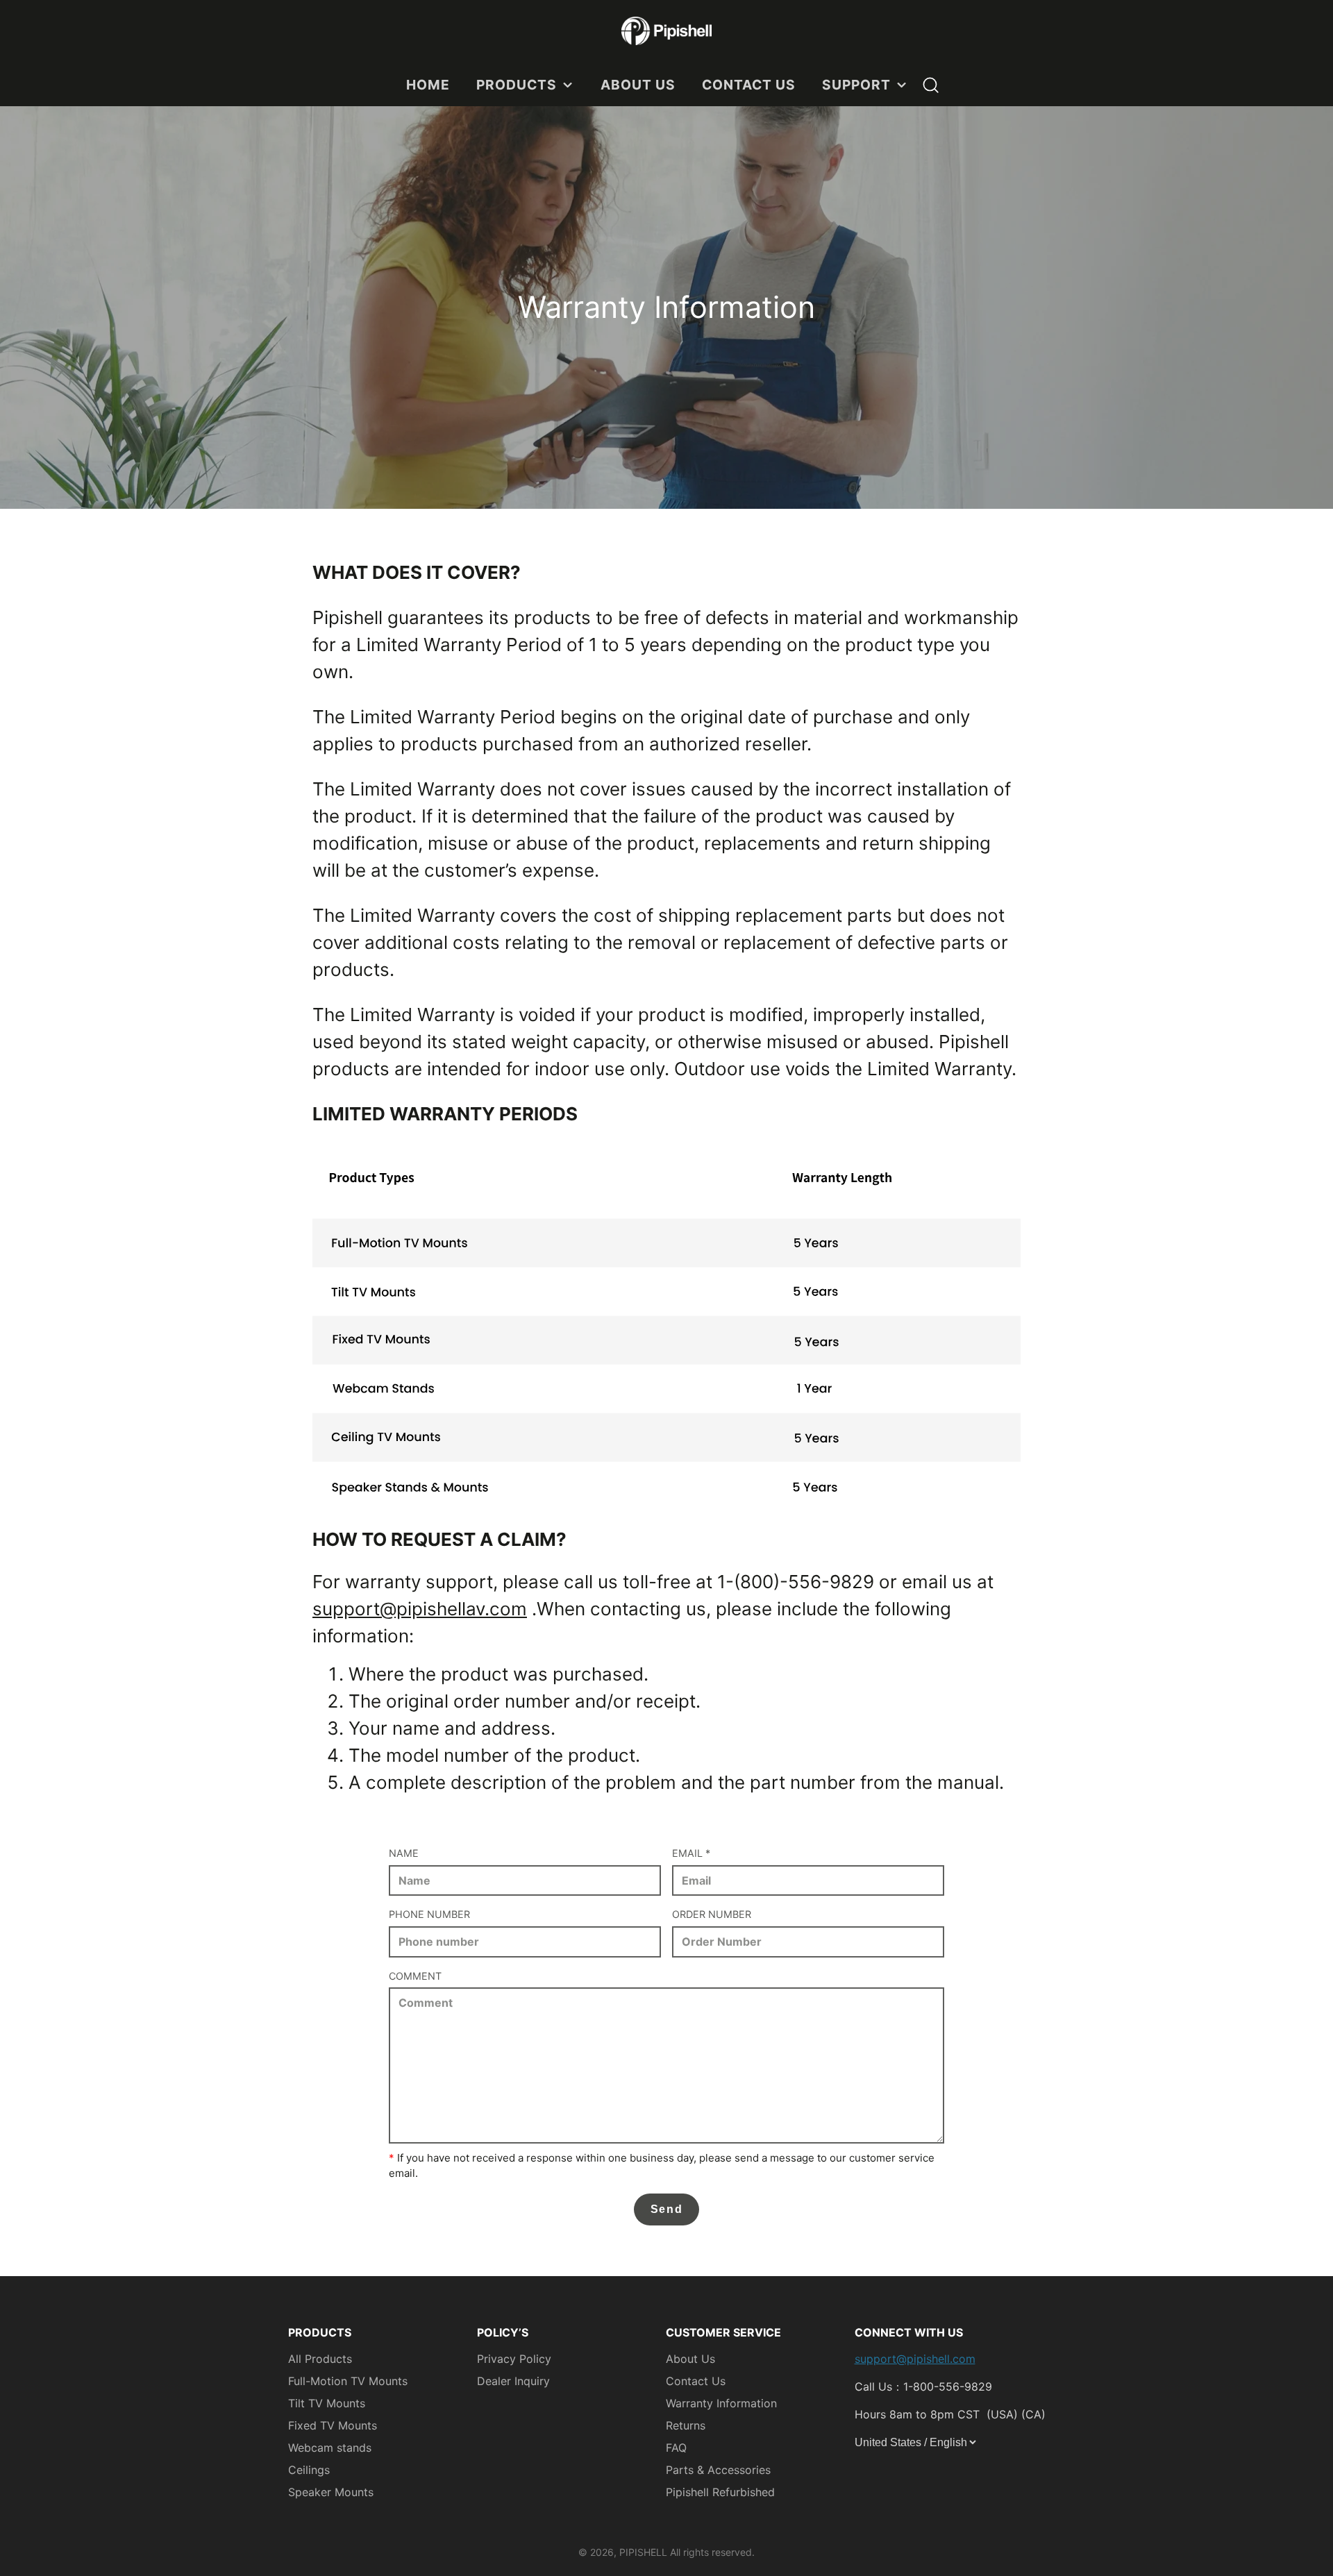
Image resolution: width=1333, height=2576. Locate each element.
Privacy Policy (514, 2359)
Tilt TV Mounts (327, 2403)
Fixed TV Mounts (333, 2425)
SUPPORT (856, 85)
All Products (320, 2359)
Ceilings (309, 2470)
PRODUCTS (517, 85)
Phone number (429, 1914)
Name (404, 1853)
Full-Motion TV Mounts (348, 2381)
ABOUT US (638, 85)
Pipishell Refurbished (720, 2492)
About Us (690, 2359)
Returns (686, 2425)
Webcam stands (330, 2448)
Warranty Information (721, 2403)
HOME (428, 85)
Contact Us (696, 2381)
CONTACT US (749, 85)
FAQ (676, 2448)
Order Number (712, 1914)
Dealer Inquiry (513, 2381)
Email (691, 1853)
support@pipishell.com (915, 2359)
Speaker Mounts (331, 2492)
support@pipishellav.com (420, 1609)
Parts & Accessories (718, 2470)
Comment (415, 1976)
